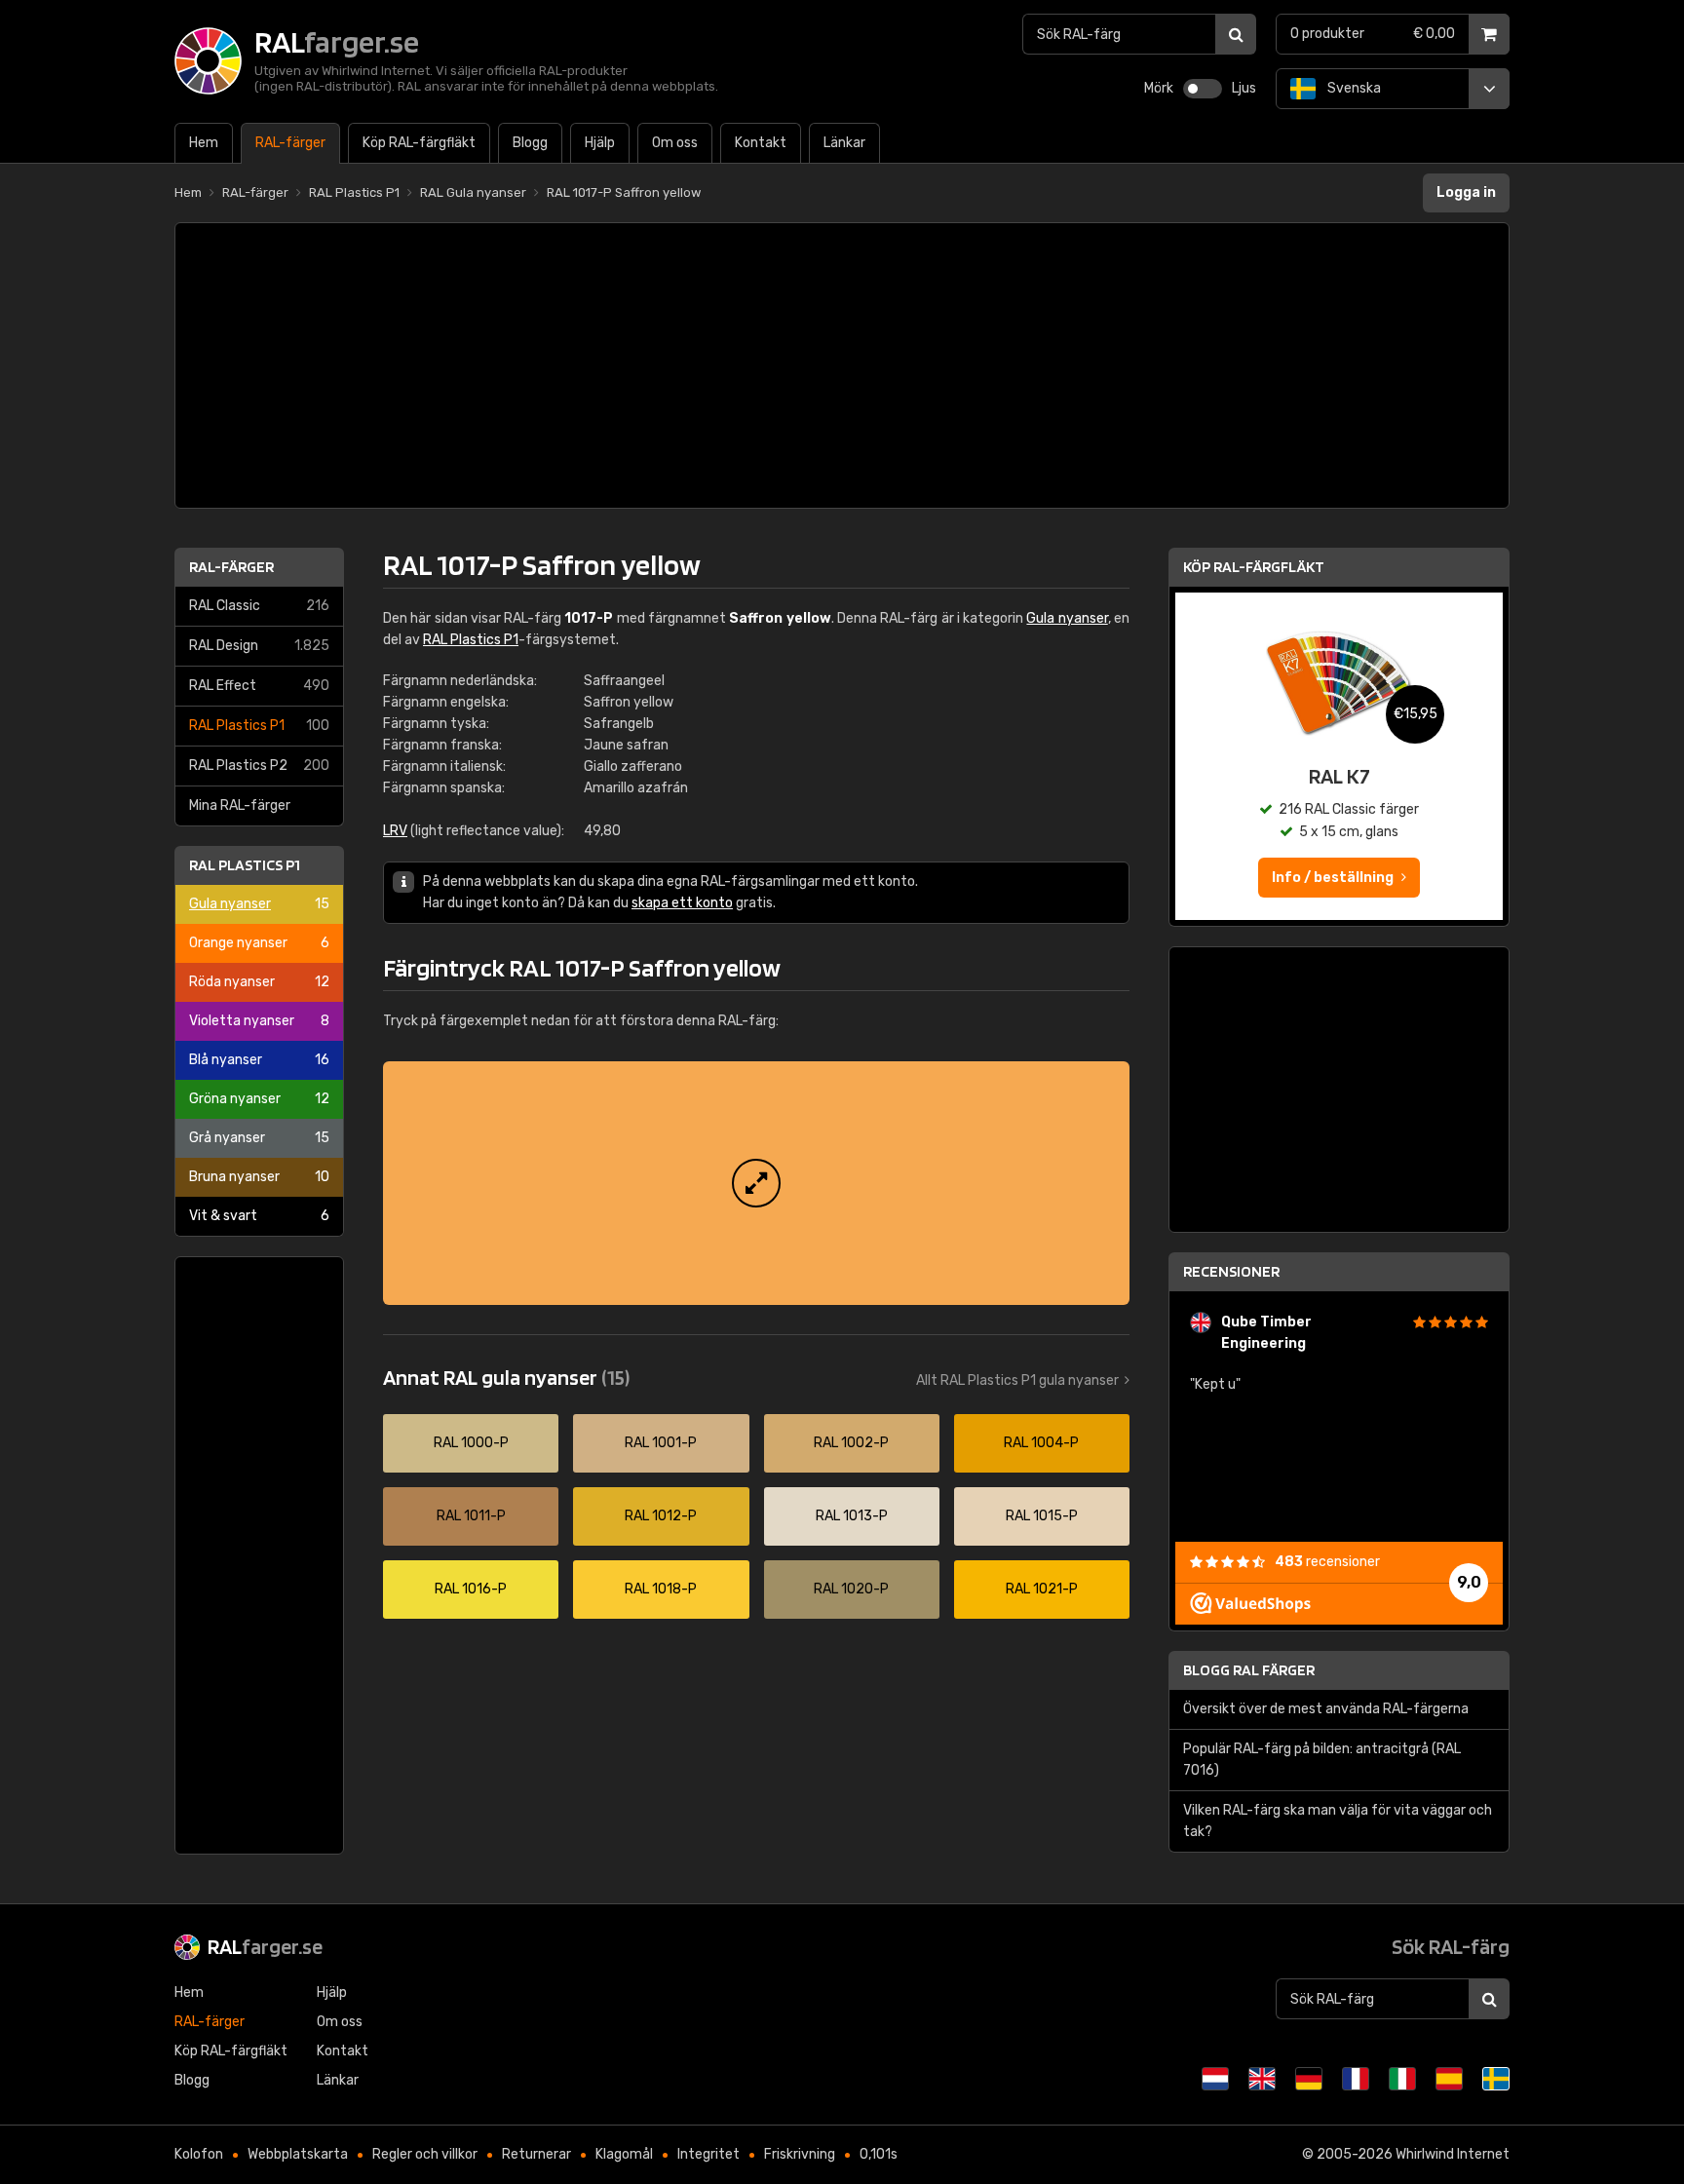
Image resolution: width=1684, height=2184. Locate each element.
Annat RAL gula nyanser (506, 1377)
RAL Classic (259, 606)
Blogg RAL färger (1249, 1670)
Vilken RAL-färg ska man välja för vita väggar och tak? (1338, 1821)
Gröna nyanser (259, 1099)
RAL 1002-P (851, 1443)
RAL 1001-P (661, 1443)
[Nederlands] (1215, 2079)
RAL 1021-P (1042, 1589)
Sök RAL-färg (1451, 1946)
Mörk (1159, 88)
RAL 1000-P (471, 1443)
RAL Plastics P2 (259, 766)
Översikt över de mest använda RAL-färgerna (1326, 1709)
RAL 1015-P (1042, 1516)
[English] (1262, 2079)
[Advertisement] (842, 365)
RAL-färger (231, 567)
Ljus (1244, 88)
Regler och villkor (425, 2154)
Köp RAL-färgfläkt (1254, 567)
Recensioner (1231, 1271)
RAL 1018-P (661, 1589)
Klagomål (624, 2154)
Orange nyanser (259, 943)
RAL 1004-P (1041, 1443)
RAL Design (259, 646)
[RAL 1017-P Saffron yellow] (756, 1183)
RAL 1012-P (661, 1516)
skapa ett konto (682, 903)
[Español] (1449, 2079)
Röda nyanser (259, 982)
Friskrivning (800, 2154)
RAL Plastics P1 (259, 726)
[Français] (1356, 2079)
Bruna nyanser (259, 1177)
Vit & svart (259, 1216)
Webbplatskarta (298, 2154)
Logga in (1466, 192)
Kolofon (199, 2154)
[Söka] (1236, 34)
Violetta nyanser (259, 1021)
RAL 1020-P (851, 1589)
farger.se (265, 1946)
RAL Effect (259, 686)
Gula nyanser (259, 904)
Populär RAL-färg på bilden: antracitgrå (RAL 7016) (1322, 1760)
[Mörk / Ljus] (1203, 89)
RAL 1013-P (852, 1516)
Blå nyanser (259, 1060)
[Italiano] (1402, 2079)
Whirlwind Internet (1453, 2154)
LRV (395, 831)
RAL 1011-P (471, 1516)
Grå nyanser (259, 1138)
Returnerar (536, 2154)
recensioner (1327, 1562)
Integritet (708, 2154)
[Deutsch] (1309, 2079)
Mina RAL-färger (240, 805)
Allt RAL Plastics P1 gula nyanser (1017, 1380)
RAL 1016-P (471, 1589)
